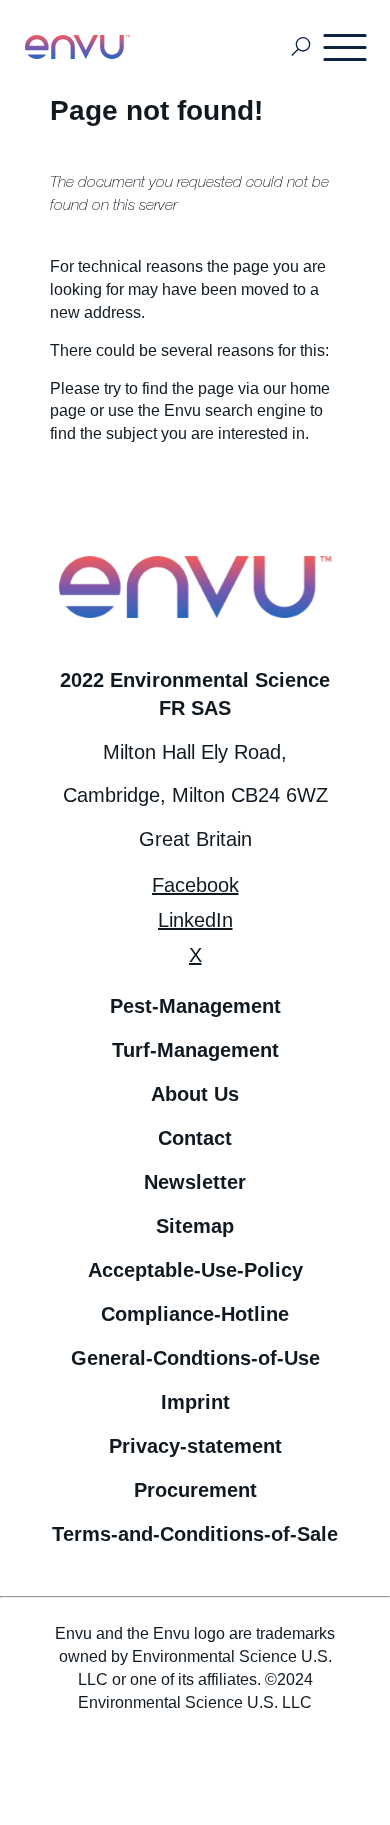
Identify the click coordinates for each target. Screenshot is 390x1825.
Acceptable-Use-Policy (195, 1270)
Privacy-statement (195, 1446)
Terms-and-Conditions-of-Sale (195, 1534)
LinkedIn (195, 920)
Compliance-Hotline (195, 1314)
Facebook (195, 885)
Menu (346, 47)
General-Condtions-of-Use (195, 1358)
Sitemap (195, 1226)
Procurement (195, 1490)
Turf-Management (195, 1050)
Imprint (195, 1402)
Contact (195, 1138)
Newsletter (195, 1182)
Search (301, 47)
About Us (195, 1094)
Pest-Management (195, 1006)
